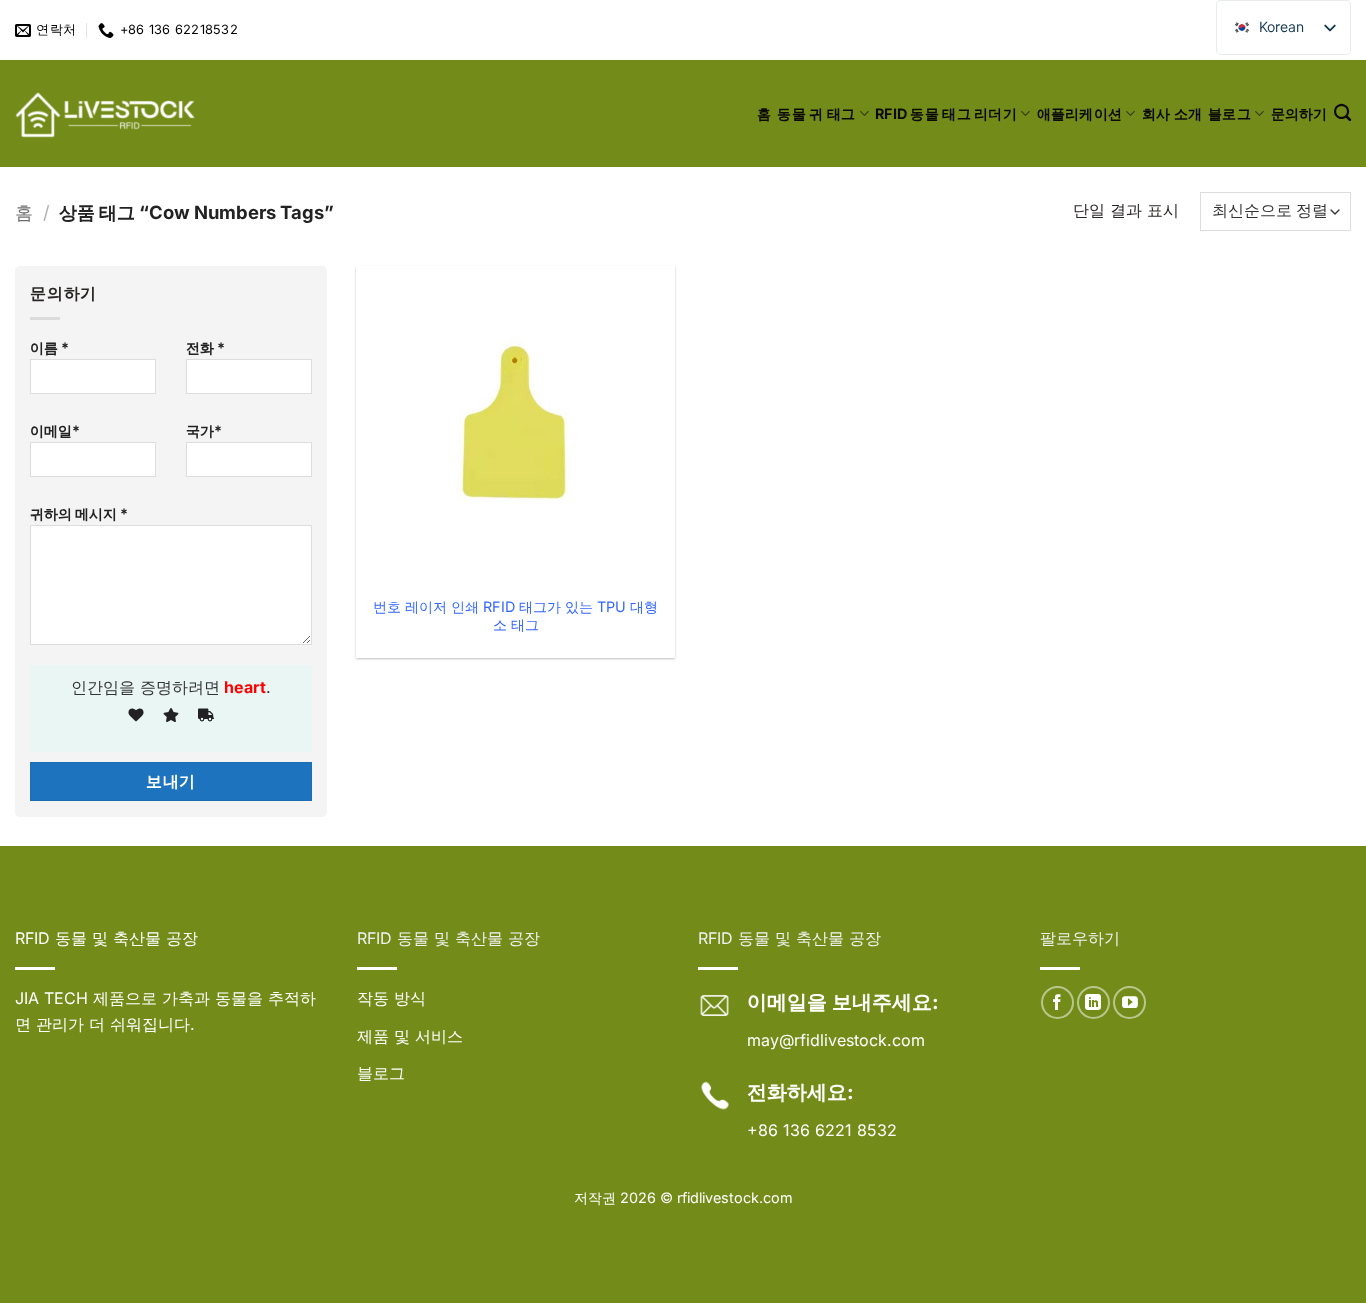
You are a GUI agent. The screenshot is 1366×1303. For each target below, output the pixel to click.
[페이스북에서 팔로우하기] (1057, 1002)
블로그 (1229, 113)
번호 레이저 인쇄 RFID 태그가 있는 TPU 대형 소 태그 (515, 616)
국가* (204, 430)
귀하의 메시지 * (79, 513)
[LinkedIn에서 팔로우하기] (1093, 1002)
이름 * (49, 347)
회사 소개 (1172, 113)
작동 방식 (391, 998)
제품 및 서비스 (410, 1036)
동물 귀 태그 (816, 113)
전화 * (205, 347)
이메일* (55, 430)
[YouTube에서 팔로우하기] (1129, 1002)
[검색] (1342, 113)
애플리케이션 (1080, 113)
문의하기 (1299, 113)
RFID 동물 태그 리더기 (946, 113)
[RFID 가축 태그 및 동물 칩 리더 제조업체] (107, 113)
